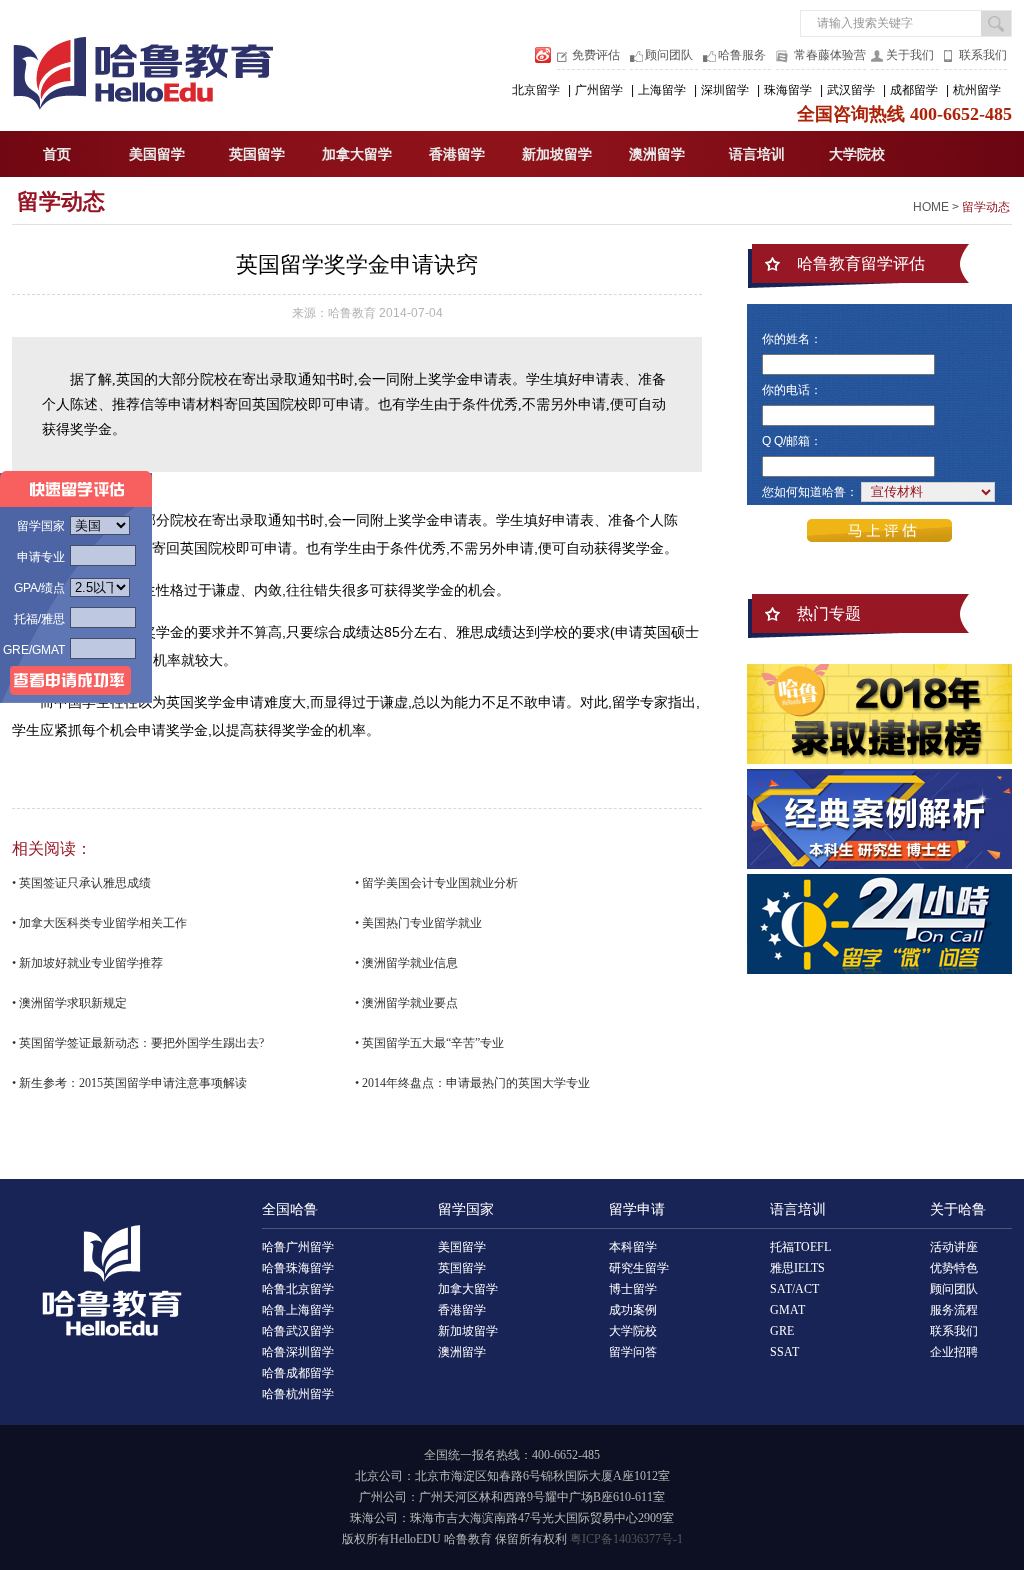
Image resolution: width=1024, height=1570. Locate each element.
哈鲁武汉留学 (298, 1331)
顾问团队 (669, 55)
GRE (782, 1331)
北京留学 (536, 90)
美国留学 (157, 154)
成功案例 (633, 1310)
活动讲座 (954, 1247)
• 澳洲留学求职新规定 (69, 1003)
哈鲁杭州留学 (298, 1394)
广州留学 (599, 90)
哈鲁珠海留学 (298, 1268)
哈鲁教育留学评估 (861, 263)
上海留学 (662, 90)
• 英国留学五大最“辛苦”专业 (429, 1043)
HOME (931, 207)
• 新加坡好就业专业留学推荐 (87, 963)
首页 (57, 154)
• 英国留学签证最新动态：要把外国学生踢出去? (138, 1043)
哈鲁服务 (742, 55)
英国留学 (257, 154)
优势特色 (954, 1268)
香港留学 (457, 154)
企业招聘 (954, 1352)
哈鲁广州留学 (298, 1247)
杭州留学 (977, 90)
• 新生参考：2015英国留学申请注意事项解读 (129, 1083)
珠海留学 (788, 90)
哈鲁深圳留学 (298, 1352)
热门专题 (829, 613)
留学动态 (61, 201)
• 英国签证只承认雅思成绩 (81, 883)
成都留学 (914, 90)
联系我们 (983, 55)
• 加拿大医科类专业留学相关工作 (99, 923)
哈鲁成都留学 (298, 1373)
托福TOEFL (800, 1247)
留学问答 (633, 1352)
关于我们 (910, 55)
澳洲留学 (657, 154)
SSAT (784, 1352)
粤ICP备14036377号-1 (626, 1539)
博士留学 (633, 1289)
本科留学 (633, 1247)
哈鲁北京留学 (298, 1289)
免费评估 (596, 55)
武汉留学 (851, 90)
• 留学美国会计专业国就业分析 (436, 883)
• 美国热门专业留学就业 (418, 923)
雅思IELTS (797, 1268)
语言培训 (757, 154)
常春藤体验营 (830, 55)
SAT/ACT (794, 1289)
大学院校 (857, 154)
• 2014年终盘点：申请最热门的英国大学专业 (472, 1083)
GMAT (787, 1310)
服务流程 (954, 1310)
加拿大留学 (357, 154)
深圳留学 (725, 90)
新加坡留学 (557, 154)
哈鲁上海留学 (298, 1310)
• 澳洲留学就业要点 (406, 1003)
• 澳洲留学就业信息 (406, 963)
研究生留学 (639, 1268)
